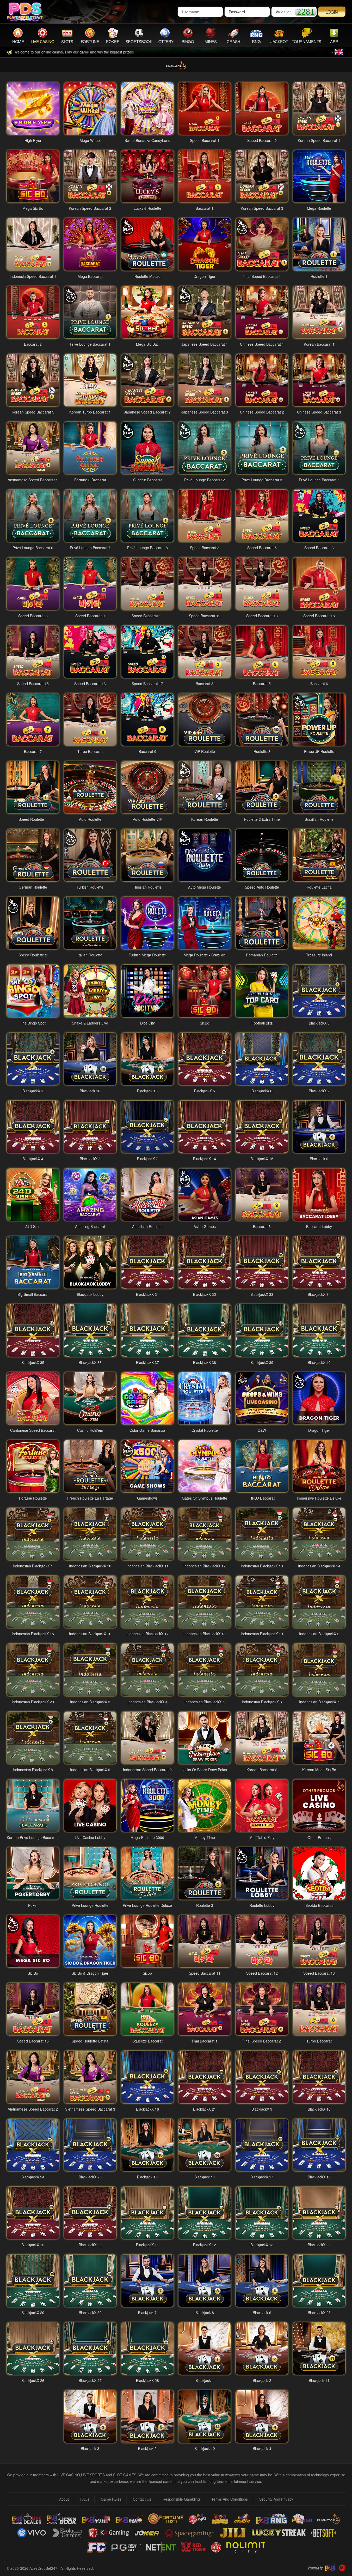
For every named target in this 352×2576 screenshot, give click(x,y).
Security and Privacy (276, 2499)
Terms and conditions (230, 2499)
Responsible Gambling (181, 2499)
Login (332, 12)
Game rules (111, 2499)
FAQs (85, 2499)
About (64, 2499)
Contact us (142, 2499)
